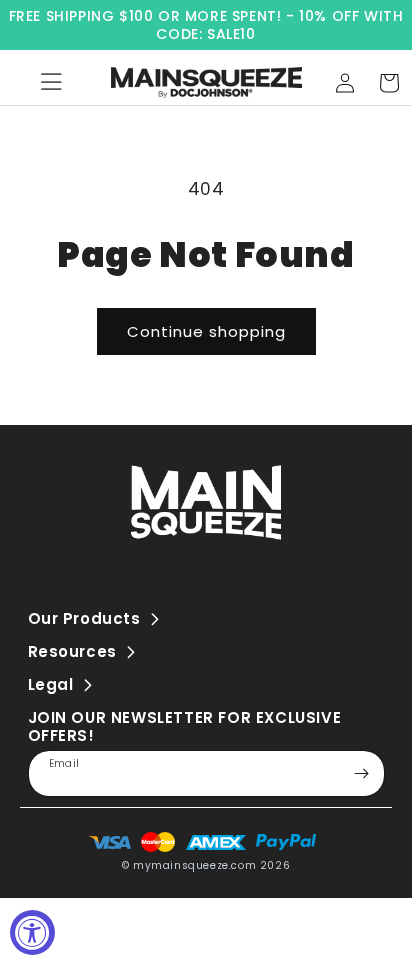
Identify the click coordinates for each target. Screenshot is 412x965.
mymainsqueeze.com (194, 865)
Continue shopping (206, 331)
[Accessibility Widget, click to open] (32, 932)
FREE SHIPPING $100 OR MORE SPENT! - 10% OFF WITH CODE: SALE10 (206, 25)
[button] (389, 83)
